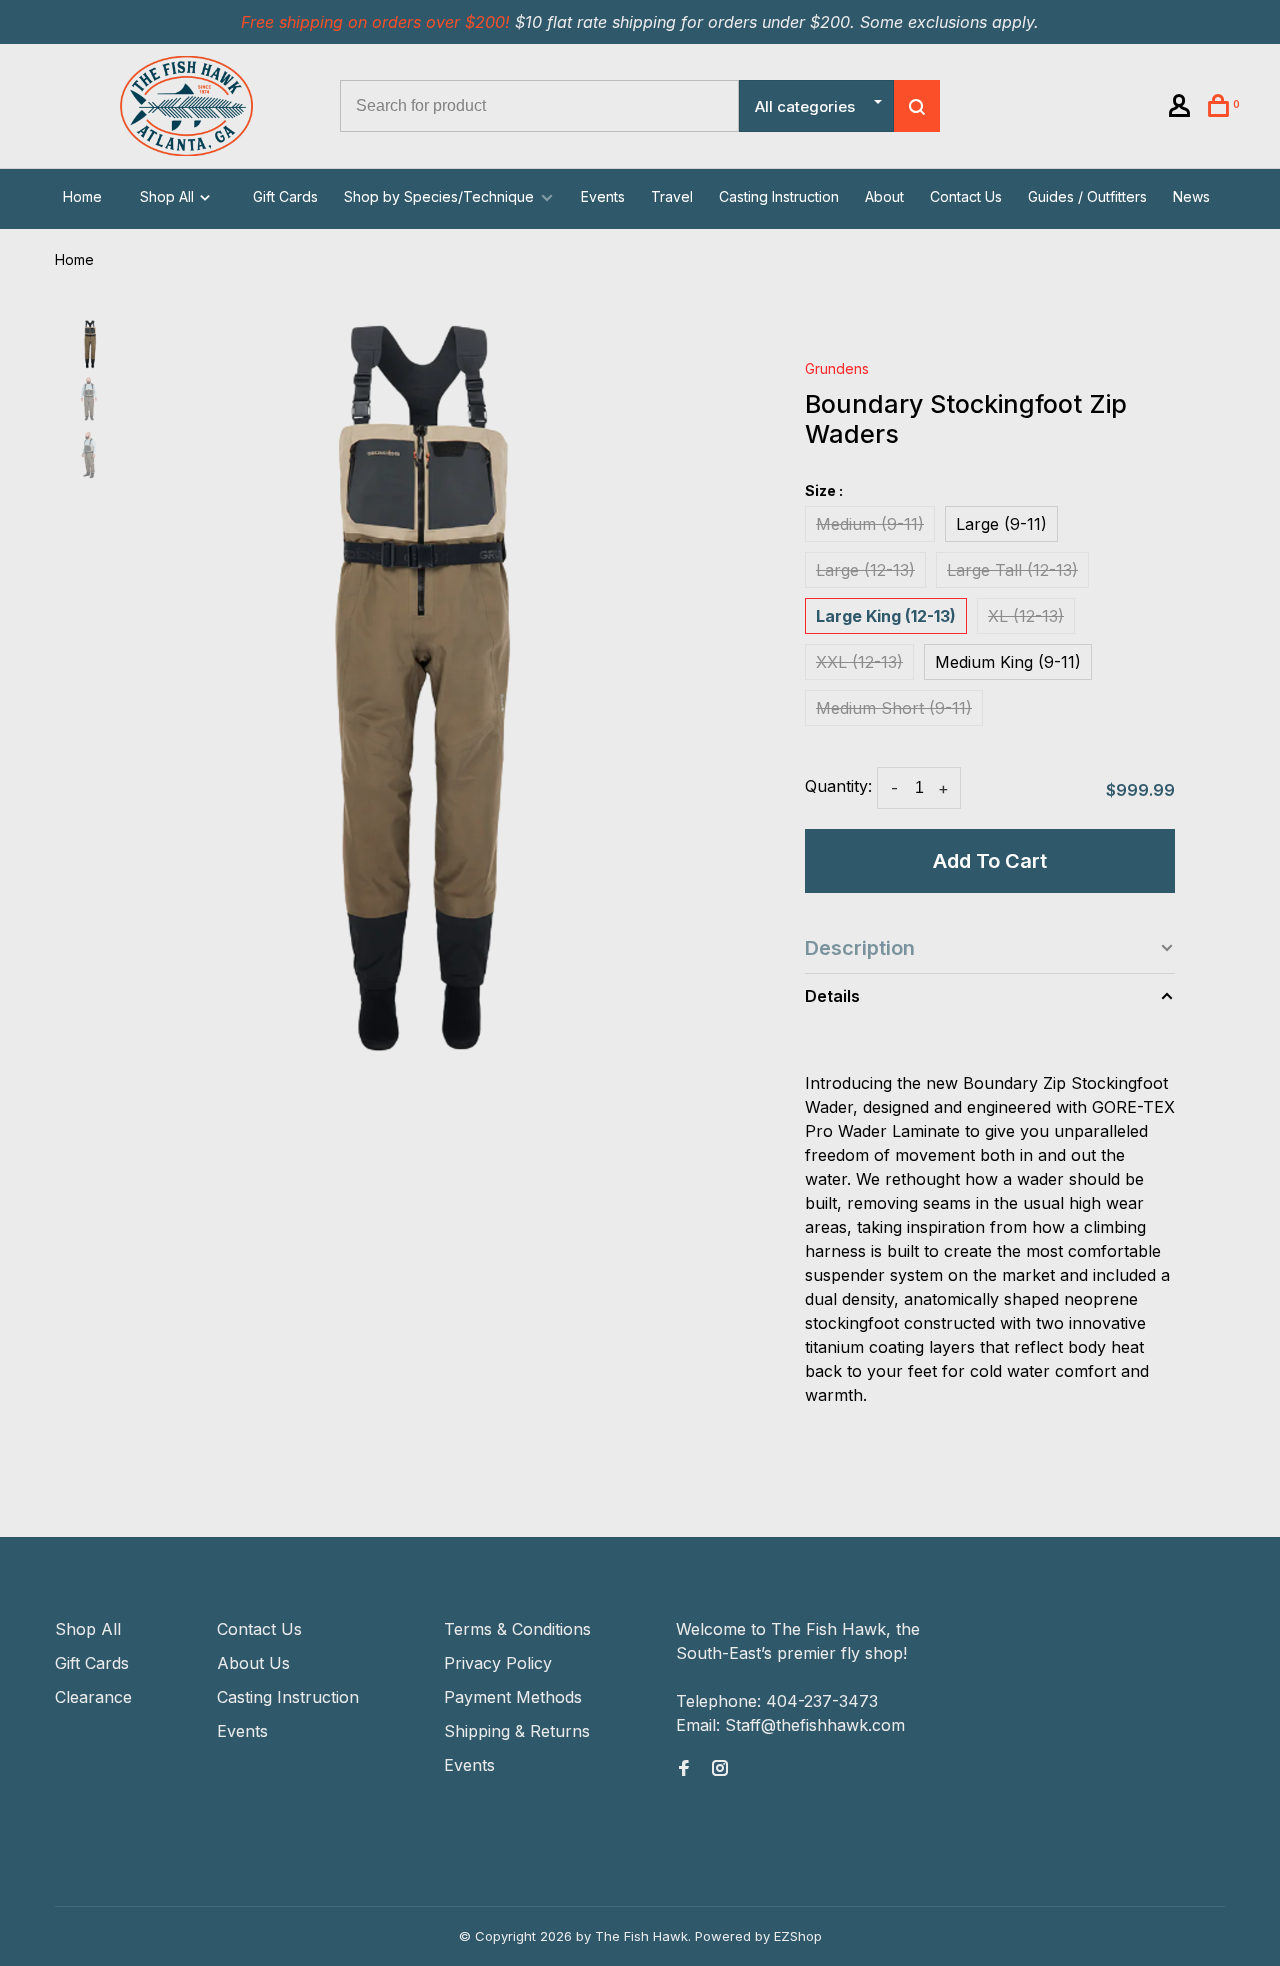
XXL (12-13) (859, 662)
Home (82, 196)
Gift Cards (285, 196)
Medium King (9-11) (1008, 662)
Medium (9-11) (870, 524)
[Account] (1182, 108)
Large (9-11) (1001, 524)
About (884, 196)
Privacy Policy (498, 1663)
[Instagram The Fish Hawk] (720, 1769)
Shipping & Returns (517, 1731)
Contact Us (966, 196)
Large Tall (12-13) (1012, 570)
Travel (672, 196)
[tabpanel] (427, 693)
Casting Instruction (779, 196)
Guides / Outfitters (1087, 196)
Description (860, 948)
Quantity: (838, 786)
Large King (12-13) (886, 616)
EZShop (798, 1936)
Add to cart (990, 861)
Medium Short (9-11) (894, 708)
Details (832, 996)
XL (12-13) (1026, 616)
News (1191, 196)
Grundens (837, 368)
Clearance (93, 1697)
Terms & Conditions (517, 1629)
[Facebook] (684, 1769)
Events (603, 196)
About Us (253, 1663)
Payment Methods (513, 1697)
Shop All (169, 196)
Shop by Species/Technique (439, 196)
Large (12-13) (865, 570)
